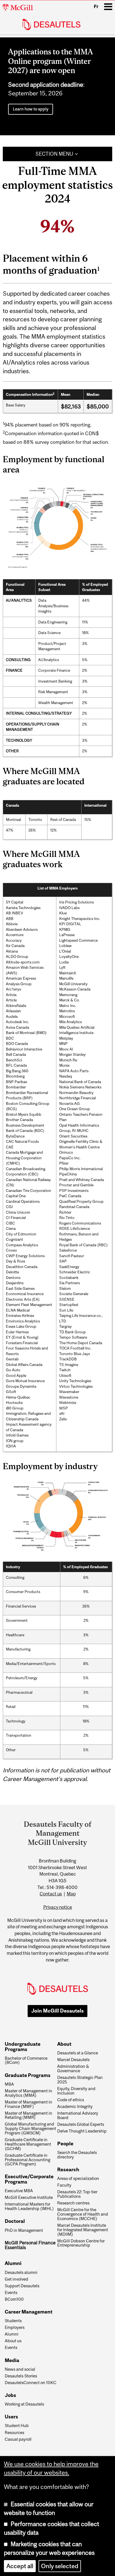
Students (13, 2321)
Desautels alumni (21, 2273)
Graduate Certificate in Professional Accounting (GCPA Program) (27, 2160)
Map (71, 1894)
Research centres (73, 2203)
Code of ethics (71, 2100)
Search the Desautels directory (77, 2155)
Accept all (20, 2566)
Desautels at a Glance (78, 2053)
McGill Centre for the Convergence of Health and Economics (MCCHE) (83, 2214)
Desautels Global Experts (81, 2124)
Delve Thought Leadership (82, 2131)
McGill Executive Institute (29, 2197)
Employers (15, 2327)
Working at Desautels (24, 2404)
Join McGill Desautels (57, 2011)
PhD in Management (24, 2230)
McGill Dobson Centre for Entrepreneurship (81, 2243)
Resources (15, 2433)
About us (13, 2341)
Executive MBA (19, 2191)
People (65, 2144)
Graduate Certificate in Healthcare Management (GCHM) (28, 2144)
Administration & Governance (73, 2069)
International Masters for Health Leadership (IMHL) (29, 2206)
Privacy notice (58, 1907)
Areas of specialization (78, 2179)
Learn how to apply (31, 109)
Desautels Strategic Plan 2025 (80, 2080)
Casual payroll (18, 2439)
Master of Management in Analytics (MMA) (28, 2093)
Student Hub (17, 2426)
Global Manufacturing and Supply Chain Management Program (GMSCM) (30, 2128)
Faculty (64, 2185)
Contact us (51, 1894)
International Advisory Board (78, 2115)
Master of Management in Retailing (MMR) (28, 2115)
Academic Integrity (75, 2107)
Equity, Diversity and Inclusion (76, 2091)
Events (11, 2293)
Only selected (60, 2566)
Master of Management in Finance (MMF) (28, 2104)
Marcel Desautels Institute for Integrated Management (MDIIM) (83, 2230)
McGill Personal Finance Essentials (30, 2245)
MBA (9, 2084)
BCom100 (14, 2299)
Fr (96, 6)
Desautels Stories (21, 2376)
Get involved (16, 2279)
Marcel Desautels (73, 2060)
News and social (20, 2369)
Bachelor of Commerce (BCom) (26, 2061)
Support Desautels (22, 2286)
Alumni (12, 2334)
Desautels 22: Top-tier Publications (77, 2194)
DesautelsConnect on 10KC (31, 2383)
